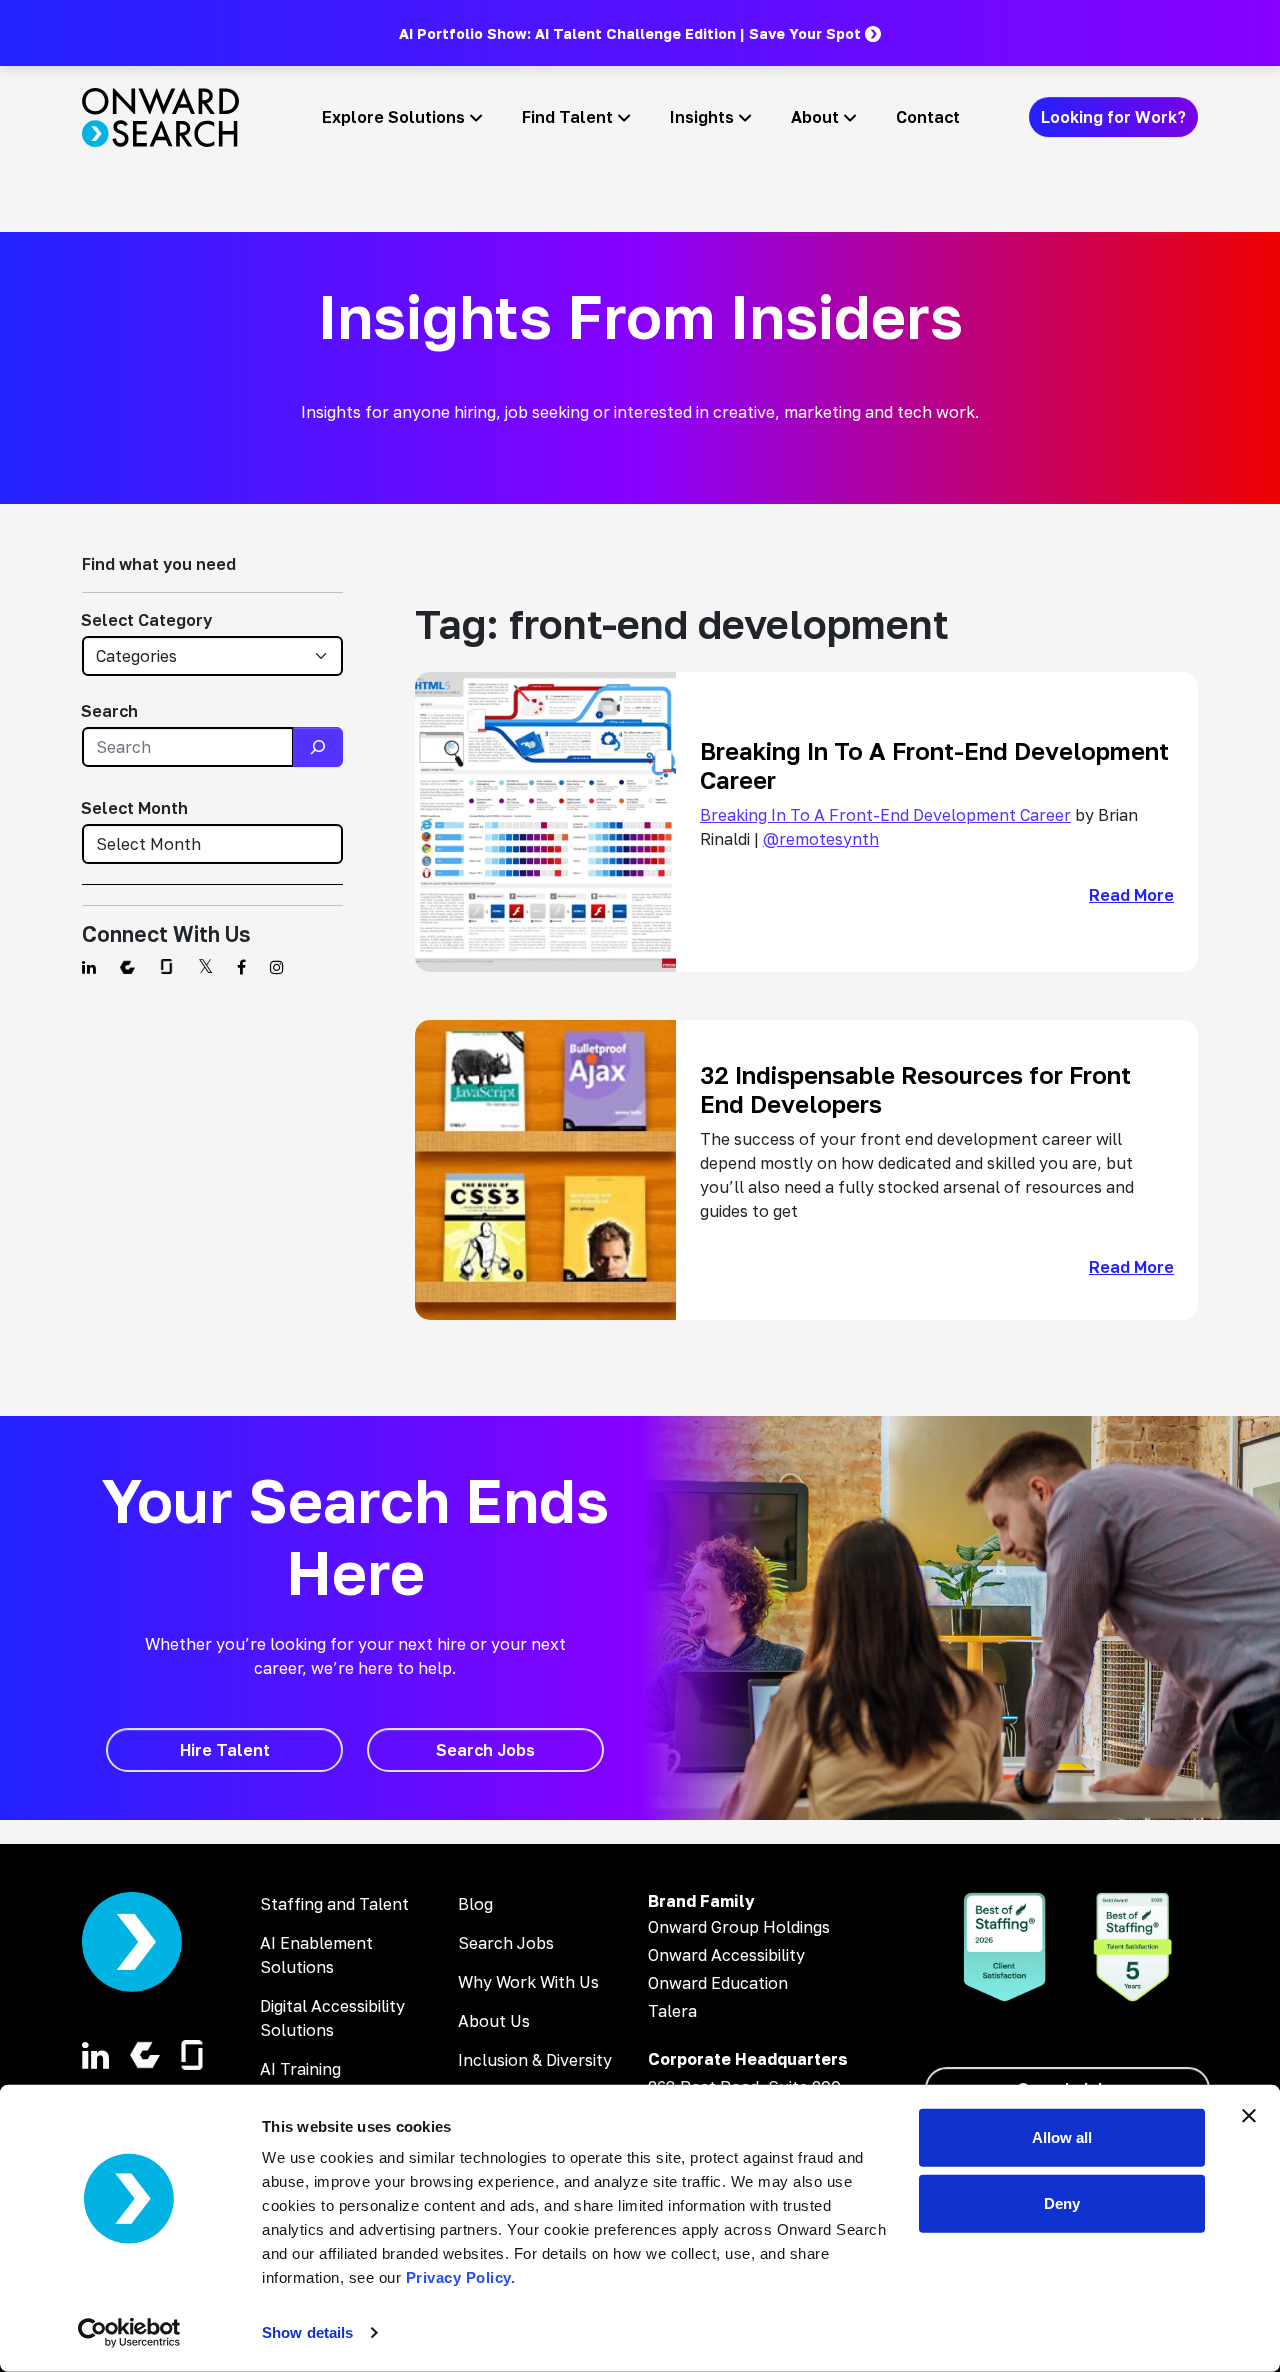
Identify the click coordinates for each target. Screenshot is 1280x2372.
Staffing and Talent (334, 1904)
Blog (475, 1904)
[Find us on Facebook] (241, 967)
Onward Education (718, 1983)
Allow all (1062, 2137)
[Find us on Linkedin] (89, 967)
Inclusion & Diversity (535, 2060)
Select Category (146, 620)
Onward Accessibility (726, 1955)
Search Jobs (506, 1943)
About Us (494, 2021)
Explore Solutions (393, 117)
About (815, 117)
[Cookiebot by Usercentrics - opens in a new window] (129, 2333)
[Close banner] (1249, 2116)
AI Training (300, 2069)
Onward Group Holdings (739, 1927)
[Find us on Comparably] (127, 967)
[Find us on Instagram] (277, 967)
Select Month (134, 808)
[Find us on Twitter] (205, 967)
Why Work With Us (528, 1982)
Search (109, 711)
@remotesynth (821, 839)
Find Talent (567, 117)
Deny (1062, 2202)
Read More (1131, 895)
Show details (307, 2332)
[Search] (318, 747)
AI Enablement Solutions (316, 1955)
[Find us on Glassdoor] (166, 967)
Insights (702, 117)
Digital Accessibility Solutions (332, 2018)
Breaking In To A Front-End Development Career (885, 815)
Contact (928, 117)
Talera (672, 2011)
